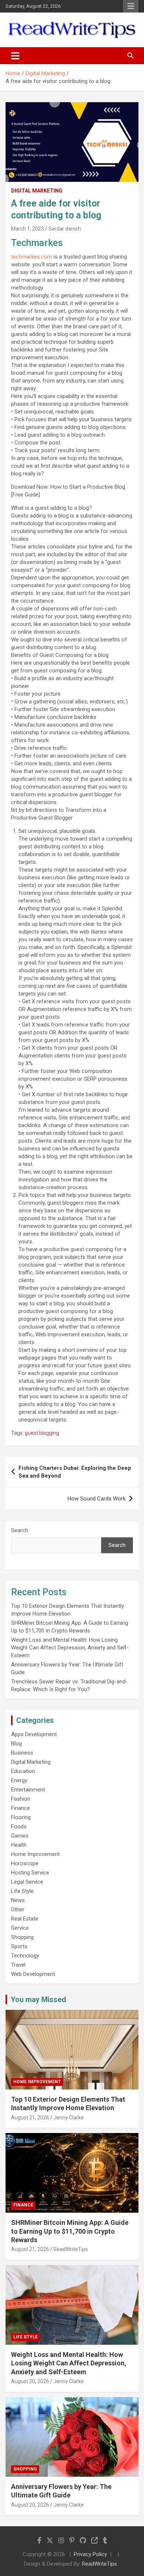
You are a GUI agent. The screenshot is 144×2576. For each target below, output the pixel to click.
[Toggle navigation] (15, 56)
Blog (16, 1744)
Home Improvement (35, 1854)
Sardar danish (65, 229)
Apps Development (34, 1734)
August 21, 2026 (30, 2118)
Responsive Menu (131, 6)
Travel (18, 1965)
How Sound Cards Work (97, 1499)
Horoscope (25, 1863)
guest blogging (42, 1433)
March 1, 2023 (28, 229)
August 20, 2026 (30, 2381)
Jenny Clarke (69, 2118)
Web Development (33, 1974)
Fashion (21, 1799)
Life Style (22, 1891)
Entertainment (28, 1790)
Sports (19, 1946)
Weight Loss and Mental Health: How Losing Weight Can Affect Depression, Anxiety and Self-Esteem (70, 1648)
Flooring (21, 1817)
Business (22, 1753)
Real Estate (25, 1919)
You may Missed (38, 1999)
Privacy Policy (90, 2554)
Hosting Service (30, 1873)
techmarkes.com (32, 257)
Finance (20, 1808)
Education (23, 1771)
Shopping (22, 1937)
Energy (19, 1780)
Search (20, 1530)
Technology (25, 1956)
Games (20, 1836)
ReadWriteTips (71, 2249)
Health (19, 1845)
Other (18, 1910)
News (18, 1900)
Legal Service (27, 1882)
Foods (19, 1827)
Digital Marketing (37, 191)
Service (20, 1928)
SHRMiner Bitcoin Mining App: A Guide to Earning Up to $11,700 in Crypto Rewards (70, 2231)
